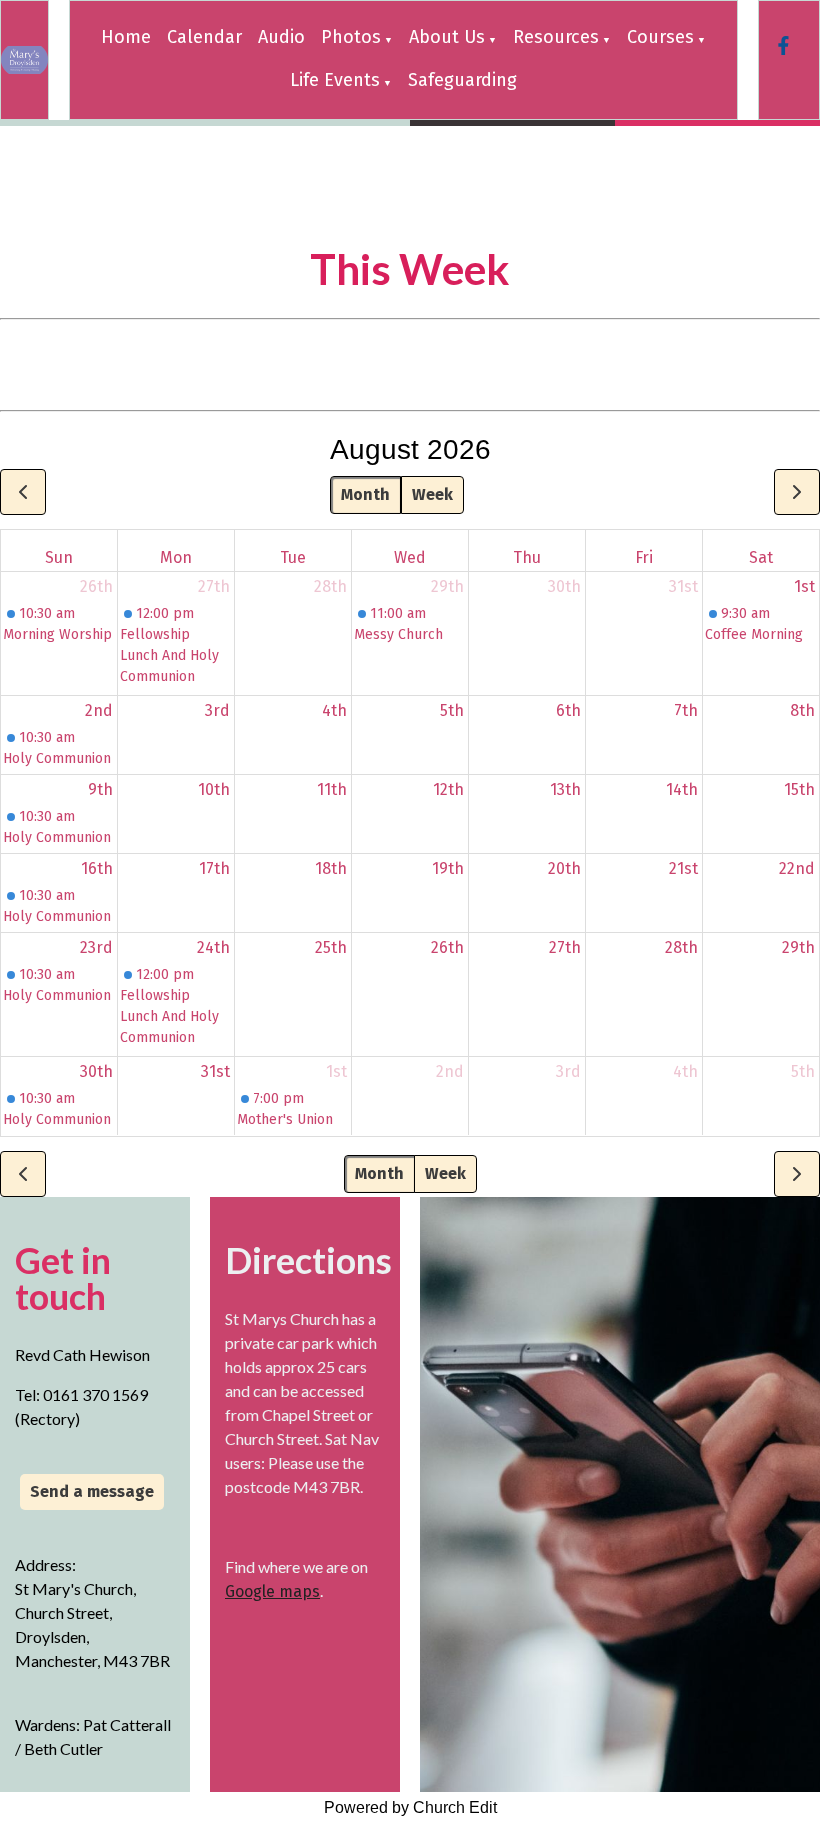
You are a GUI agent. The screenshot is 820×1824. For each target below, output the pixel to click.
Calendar (204, 37)
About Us (447, 37)
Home (126, 37)
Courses (660, 37)
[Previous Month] (23, 492)
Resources (556, 37)
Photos (351, 37)
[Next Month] (797, 492)
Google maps (272, 1591)
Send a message (92, 1491)
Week (432, 494)
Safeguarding (462, 80)
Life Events (335, 80)
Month (365, 494)
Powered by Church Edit (410, 1807)
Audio (281, 37)
